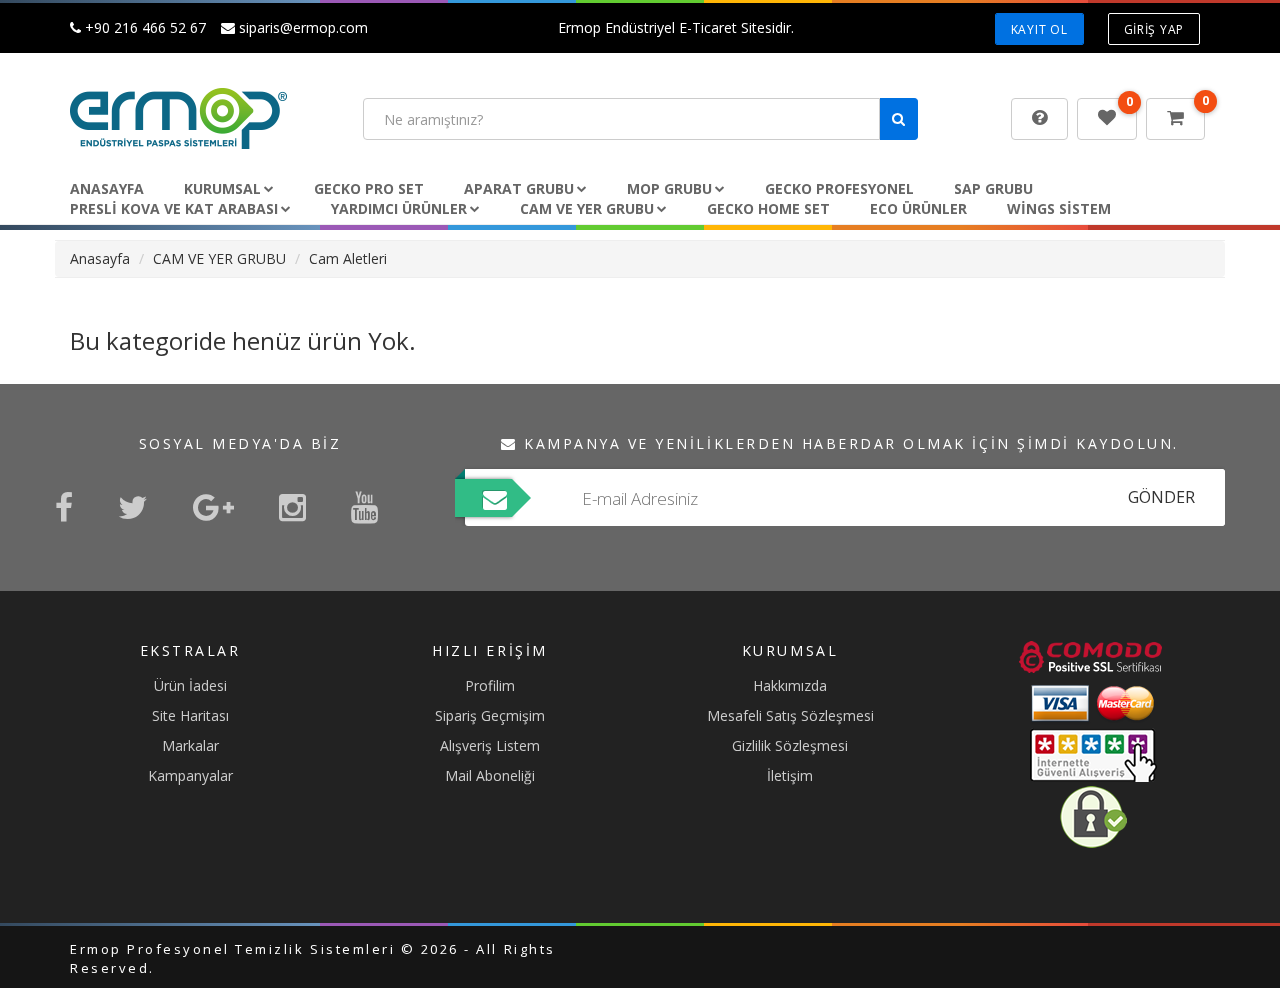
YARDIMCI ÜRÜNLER (399, 208)
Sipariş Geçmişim (490, 715)
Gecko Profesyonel (839, 188)
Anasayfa (107, 188)
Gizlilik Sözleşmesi (790, 745)
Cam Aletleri (348, 258)
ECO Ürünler (918, 208)
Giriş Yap (1154, 29)
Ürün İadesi (190, 685)
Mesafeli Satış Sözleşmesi (790, 715)
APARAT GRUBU (519, 188)
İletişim (790, 775)
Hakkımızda (790, 685)
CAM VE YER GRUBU (587, 208)
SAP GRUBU (993, 188)
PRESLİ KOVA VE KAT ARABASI (174, 208)
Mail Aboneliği (490, 775)
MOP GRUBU (669, 188)
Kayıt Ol (1039, 29)
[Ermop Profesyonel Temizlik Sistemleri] (201, 118)
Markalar (190, 745)
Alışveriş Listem (490, 745)
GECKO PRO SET (369, 188)
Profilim (490, 685)
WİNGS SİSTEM (1059, 208)
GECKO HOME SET (768, 208)
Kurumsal (222, 188)
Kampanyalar (190, 775)
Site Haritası (190, 715)
